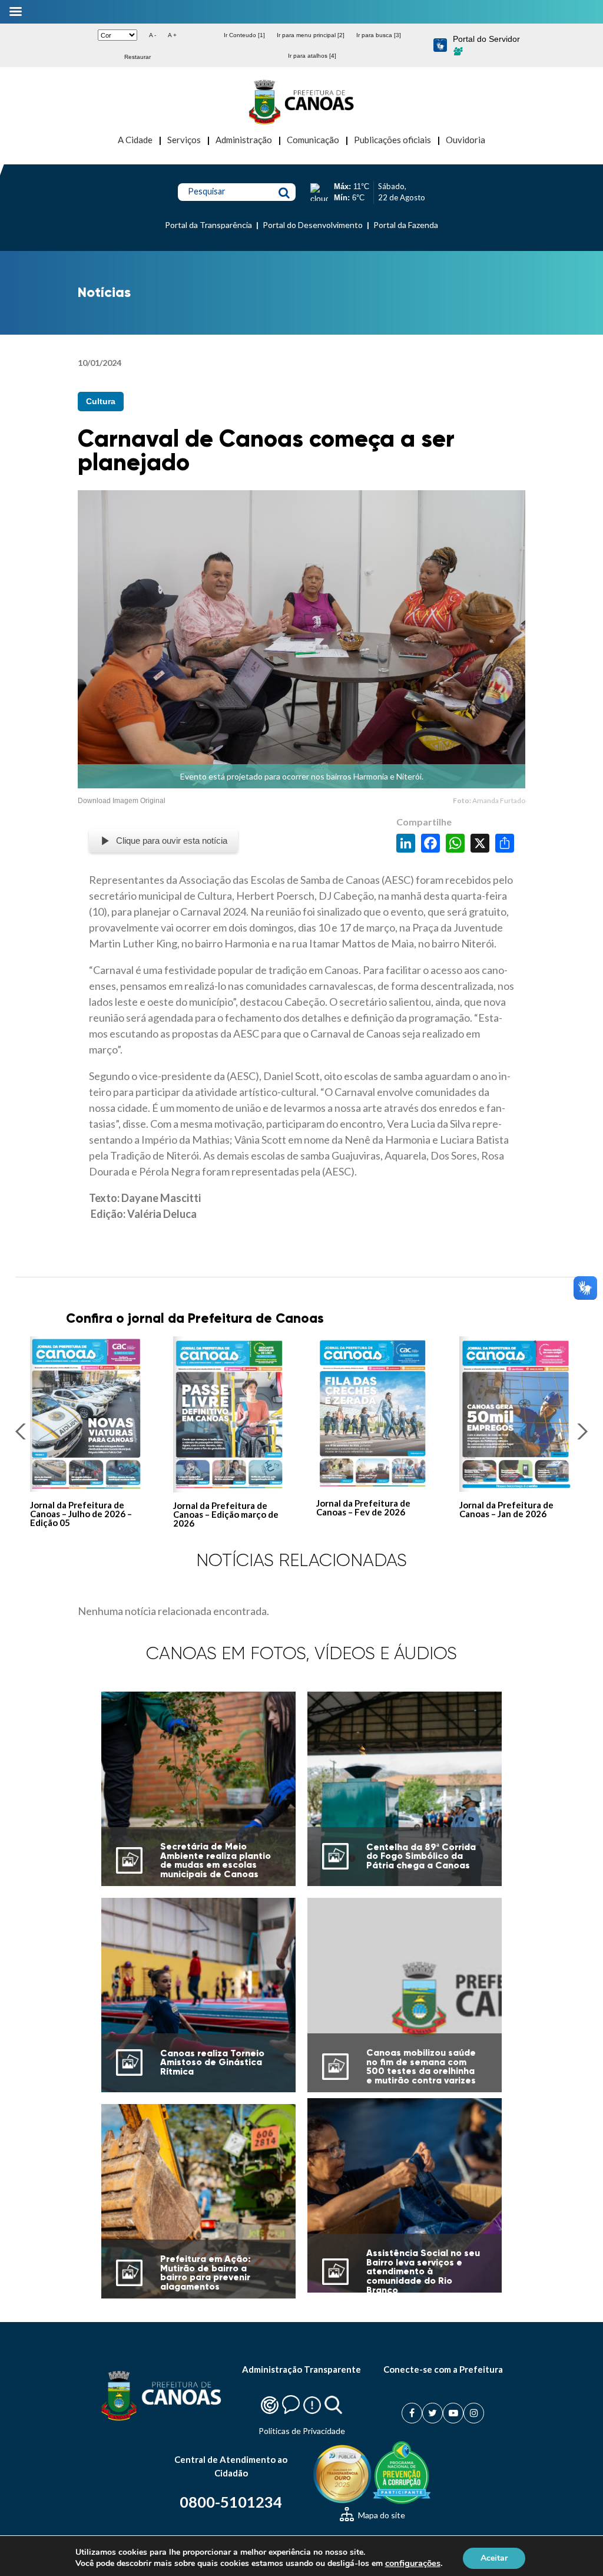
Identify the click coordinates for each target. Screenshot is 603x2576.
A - (153, 35)
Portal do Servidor (486, 39)
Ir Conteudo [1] (244, 35)
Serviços (184, 140)
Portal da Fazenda (406, 225)
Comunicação (313, 140)
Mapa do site (381, 2515)
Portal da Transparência (208, 225)
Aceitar (494, 2557)
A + (172, 35)
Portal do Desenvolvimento (313, 225)
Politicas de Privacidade (302, 2431)
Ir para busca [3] (379, 35)
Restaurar (138, 57)
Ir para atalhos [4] (312, 56)
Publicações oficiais (392, 140)
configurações (413, 2563)
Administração (244, 140)
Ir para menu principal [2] (311, 35)
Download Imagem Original (122, 801)
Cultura (101, 401)
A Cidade (135, 140)
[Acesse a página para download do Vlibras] (440, 46)
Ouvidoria (465, 140)
